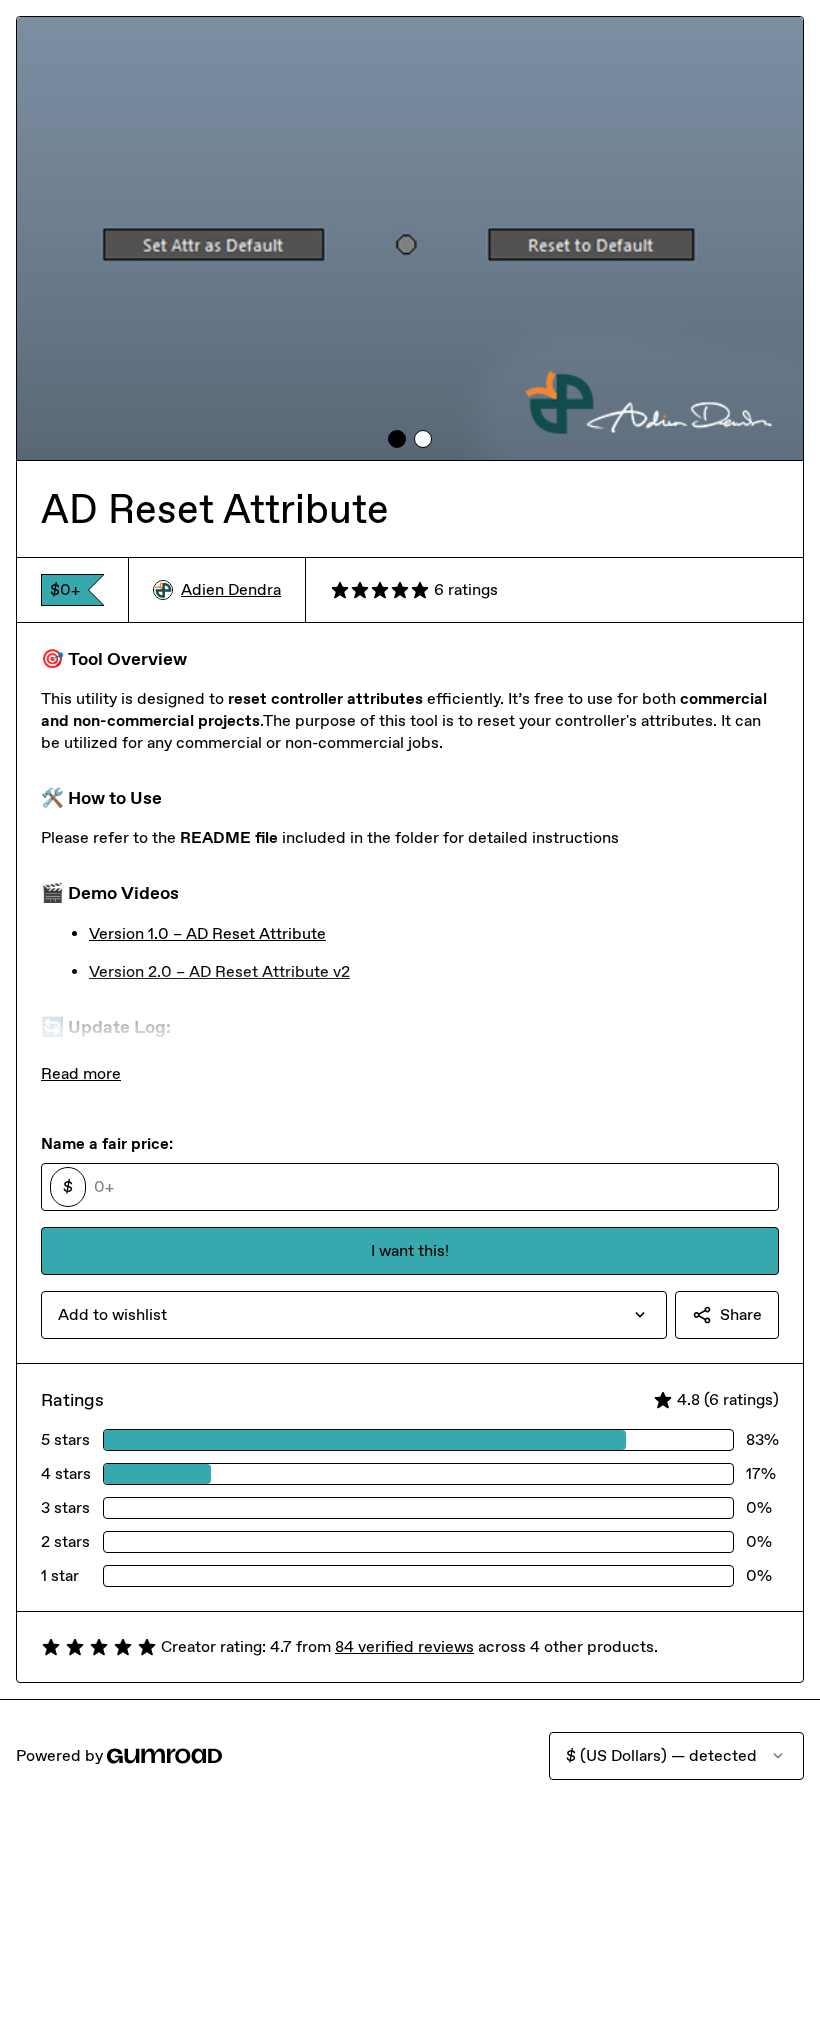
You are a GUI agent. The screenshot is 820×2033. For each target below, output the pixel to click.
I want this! (410, 1250)
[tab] (397, 439)
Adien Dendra (231, 589)
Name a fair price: (107, 1143)
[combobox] (354, 1315)
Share (741, 1314)
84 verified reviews (404, 1646)
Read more (81, 1073)
